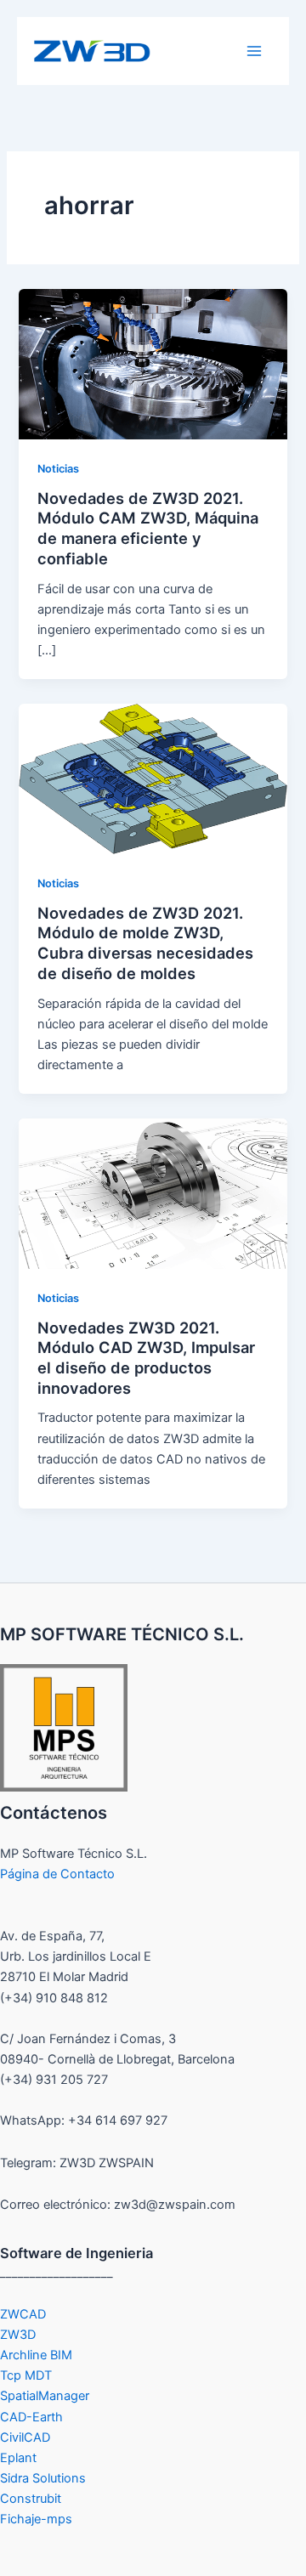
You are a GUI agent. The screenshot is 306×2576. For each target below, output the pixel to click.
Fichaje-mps (36, 2519)
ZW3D (18, 2335)
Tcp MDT (26, 2375)
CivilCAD (25, 2437)
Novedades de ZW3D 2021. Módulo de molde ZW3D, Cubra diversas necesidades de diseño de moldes (145, 943)
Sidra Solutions (43, 2478)
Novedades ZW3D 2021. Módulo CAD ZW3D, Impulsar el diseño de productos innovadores (146, 1358)
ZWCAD (23, 2314)
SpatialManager (45, 2396)
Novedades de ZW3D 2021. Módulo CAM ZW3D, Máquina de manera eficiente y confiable (148, 528)
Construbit (31, 2499)
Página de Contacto (57, 1874)
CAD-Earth (31, 2417)
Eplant (18, 2458)
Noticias (58, 469)
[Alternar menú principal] (254, 51)
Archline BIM (36, 2355)
